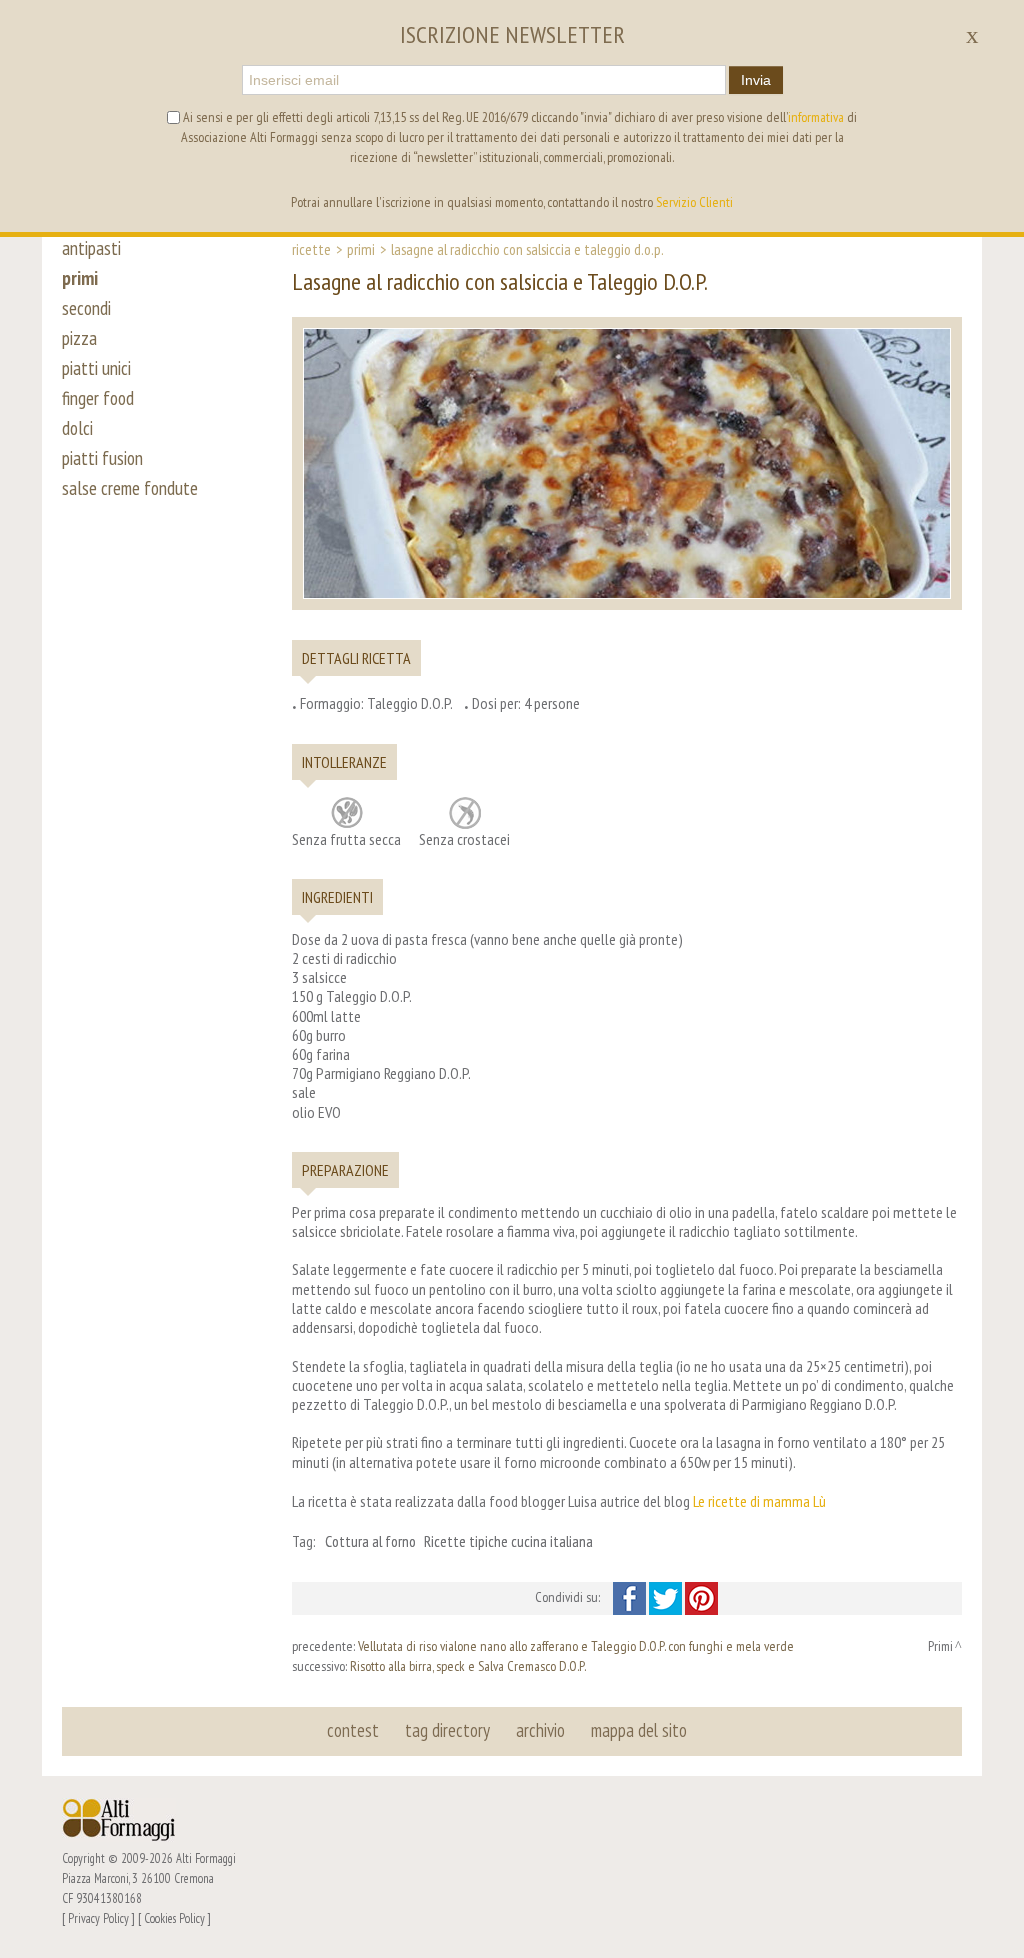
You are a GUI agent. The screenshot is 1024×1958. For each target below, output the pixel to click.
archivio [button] (540, 1730)
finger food (98, 398)
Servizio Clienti (694, 202)
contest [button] (353, 1730)
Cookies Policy (174, 1918)
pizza (79, 338)
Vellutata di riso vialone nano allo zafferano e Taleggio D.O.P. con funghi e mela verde (576, 1646)
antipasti (91, 248)
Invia (756, 80)
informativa (816, 117)
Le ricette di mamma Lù (759, 1501)
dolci (77, 428)
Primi (361, 249)
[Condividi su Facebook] (631, 1597)
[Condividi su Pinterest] (701, 1597)
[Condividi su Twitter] (667, 1597)
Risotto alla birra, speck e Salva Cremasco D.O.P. (468, 1666)
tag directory (447, 1730)
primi (80, 278)
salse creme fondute (130, 488)
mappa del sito (639, 1730)
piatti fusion (102, 458)
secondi (86, 308)
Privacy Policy (98, 1918)
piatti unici (96, 368)
